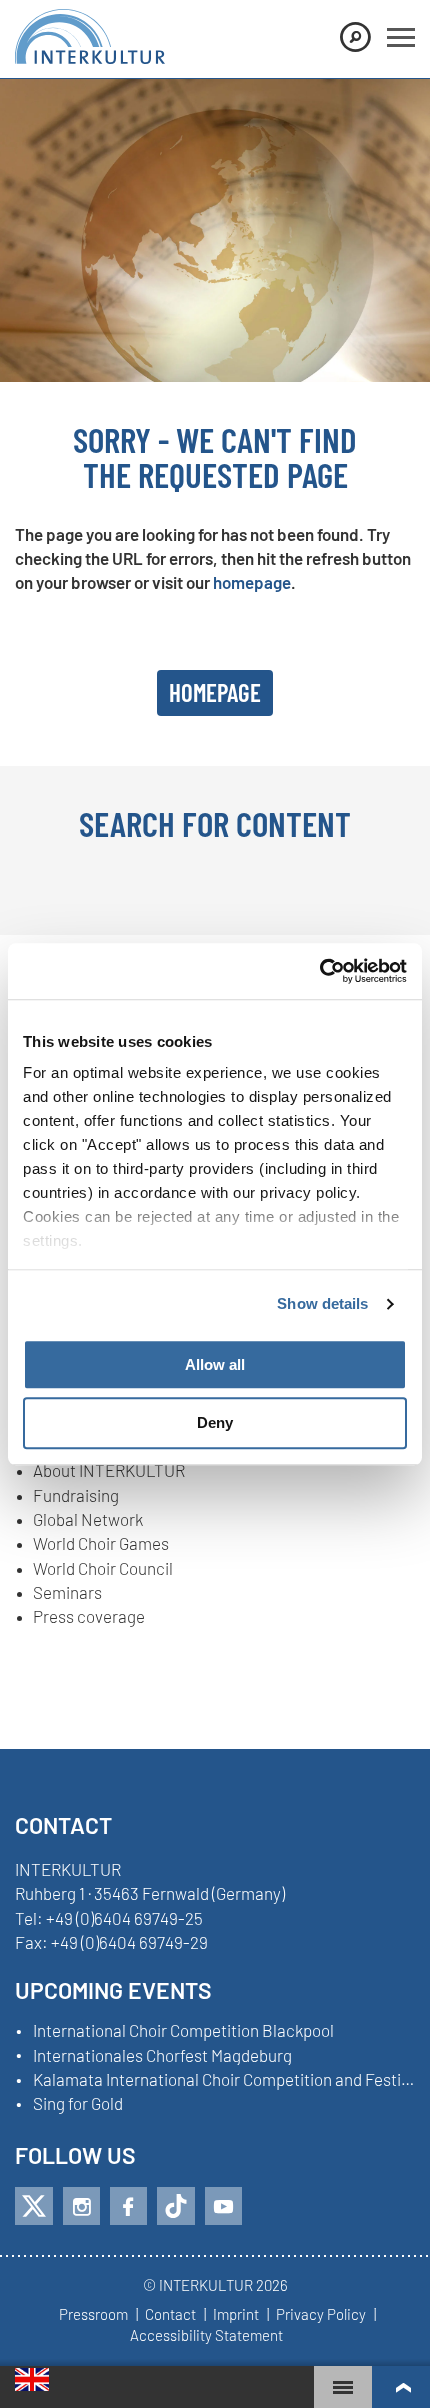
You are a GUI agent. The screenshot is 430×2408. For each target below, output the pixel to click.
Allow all (215, 1364)
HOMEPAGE (215, 692)
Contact (170, 2315)
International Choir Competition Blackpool (183, 2031)
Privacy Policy (321, 2315)
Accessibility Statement (206, 2336)
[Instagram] (81, 2206)
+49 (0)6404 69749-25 (124, 1918)
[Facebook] (128, 2206)
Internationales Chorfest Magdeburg (162, 2056)
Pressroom (93, 2315)
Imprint (236, 2315)
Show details (322, 1303)
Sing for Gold (78, 2104)
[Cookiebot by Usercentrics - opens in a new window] (319, 971)
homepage (252, 582)
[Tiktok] (176, 2206)
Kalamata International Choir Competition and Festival (224, 2080)
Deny (215, 1423)
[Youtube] (223, 2206)
